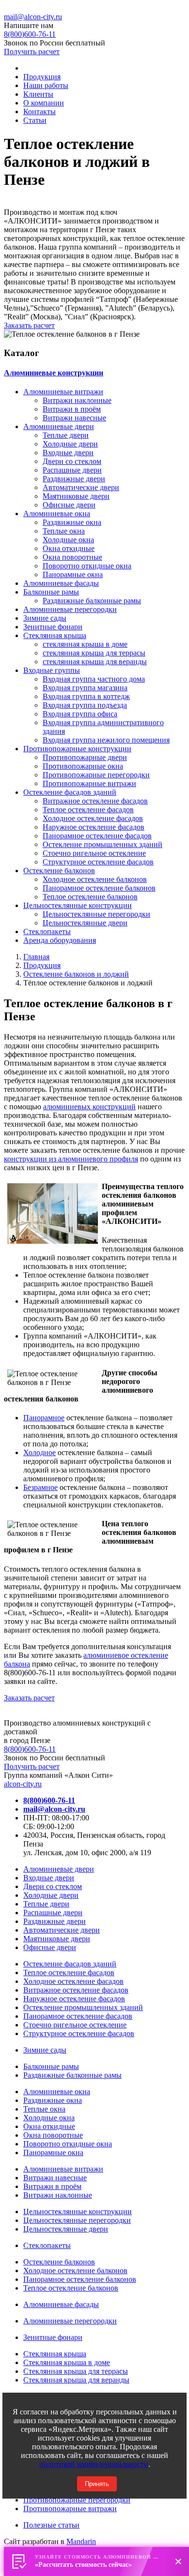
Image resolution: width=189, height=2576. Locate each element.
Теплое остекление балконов (90, 897)
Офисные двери (69, 505)
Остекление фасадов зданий (70, 792)
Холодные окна (68, 540)
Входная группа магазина (85, 688)
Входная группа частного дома (94, 679)
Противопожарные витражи (89, 783)
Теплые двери (66, 435)
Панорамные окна (73, 574)
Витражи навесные (74, 418)
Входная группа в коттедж (86, 696)
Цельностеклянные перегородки (96, 914)
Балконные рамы (51, 592)
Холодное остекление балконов (95, 879)
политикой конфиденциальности (94, 2464)
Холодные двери (70, 444)
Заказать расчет (29, 325)
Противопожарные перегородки (96, 775)
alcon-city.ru (23, 1784)
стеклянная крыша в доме (85, 644)
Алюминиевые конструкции (54, 373)
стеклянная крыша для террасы (94, 653)
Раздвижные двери (74, 479)
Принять (97, 2484)
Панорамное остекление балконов (99, 888)
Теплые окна (64, 531)
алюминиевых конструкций (89, 1107)
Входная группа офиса (80, 714)
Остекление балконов (59, 871)
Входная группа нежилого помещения (106, 740)
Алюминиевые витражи (63, 392)
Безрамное (40, 1487)
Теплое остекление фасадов (88, 810)
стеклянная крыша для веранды (95, 662)
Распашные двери (72, 470)
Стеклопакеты (47, 931)
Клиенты (38, 94)
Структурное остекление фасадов (98, 862)
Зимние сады (45, 618)
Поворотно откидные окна (87, 566)
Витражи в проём (72, 409)
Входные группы (52, 670)
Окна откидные (69, 548)
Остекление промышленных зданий (102, 844)
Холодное (39, 1452)
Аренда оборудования (60, 940)
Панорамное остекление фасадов (97, 836)
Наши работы (46, 85)
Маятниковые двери (76, 496)
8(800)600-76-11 (30, 1749)
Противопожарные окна (83, 766)
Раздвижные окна (72, 522)
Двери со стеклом (72, 461)
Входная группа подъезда (85, 705)
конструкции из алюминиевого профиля (71, 1159)
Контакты (39, 112)
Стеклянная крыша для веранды (76, 2380)
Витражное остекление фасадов (95, 801)
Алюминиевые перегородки (70, 609)
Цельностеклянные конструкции (78, 905)
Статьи (35, 120)
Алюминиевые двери (59, 426)
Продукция (42, 77)
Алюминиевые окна (57, 514)
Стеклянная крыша (55, 635)
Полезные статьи (51, 2525)
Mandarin (81, 2541)
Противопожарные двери (85, 757)
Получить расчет (32, 52)
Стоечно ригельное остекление (94, 853)
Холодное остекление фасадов (93, 818)
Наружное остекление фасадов (94, 827)
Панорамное (44, 1418)
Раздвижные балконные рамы (92, 601)
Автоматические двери (81, 487)
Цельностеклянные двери (85, 923)
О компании (44, 103)
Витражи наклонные (77, 400)
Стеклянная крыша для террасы (76, 2371)
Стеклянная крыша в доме (67, 2362)
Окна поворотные (72, 557)
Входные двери (68, 453)
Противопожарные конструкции (77, 749)
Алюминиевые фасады (61, 583)
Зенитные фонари (53, 627)
